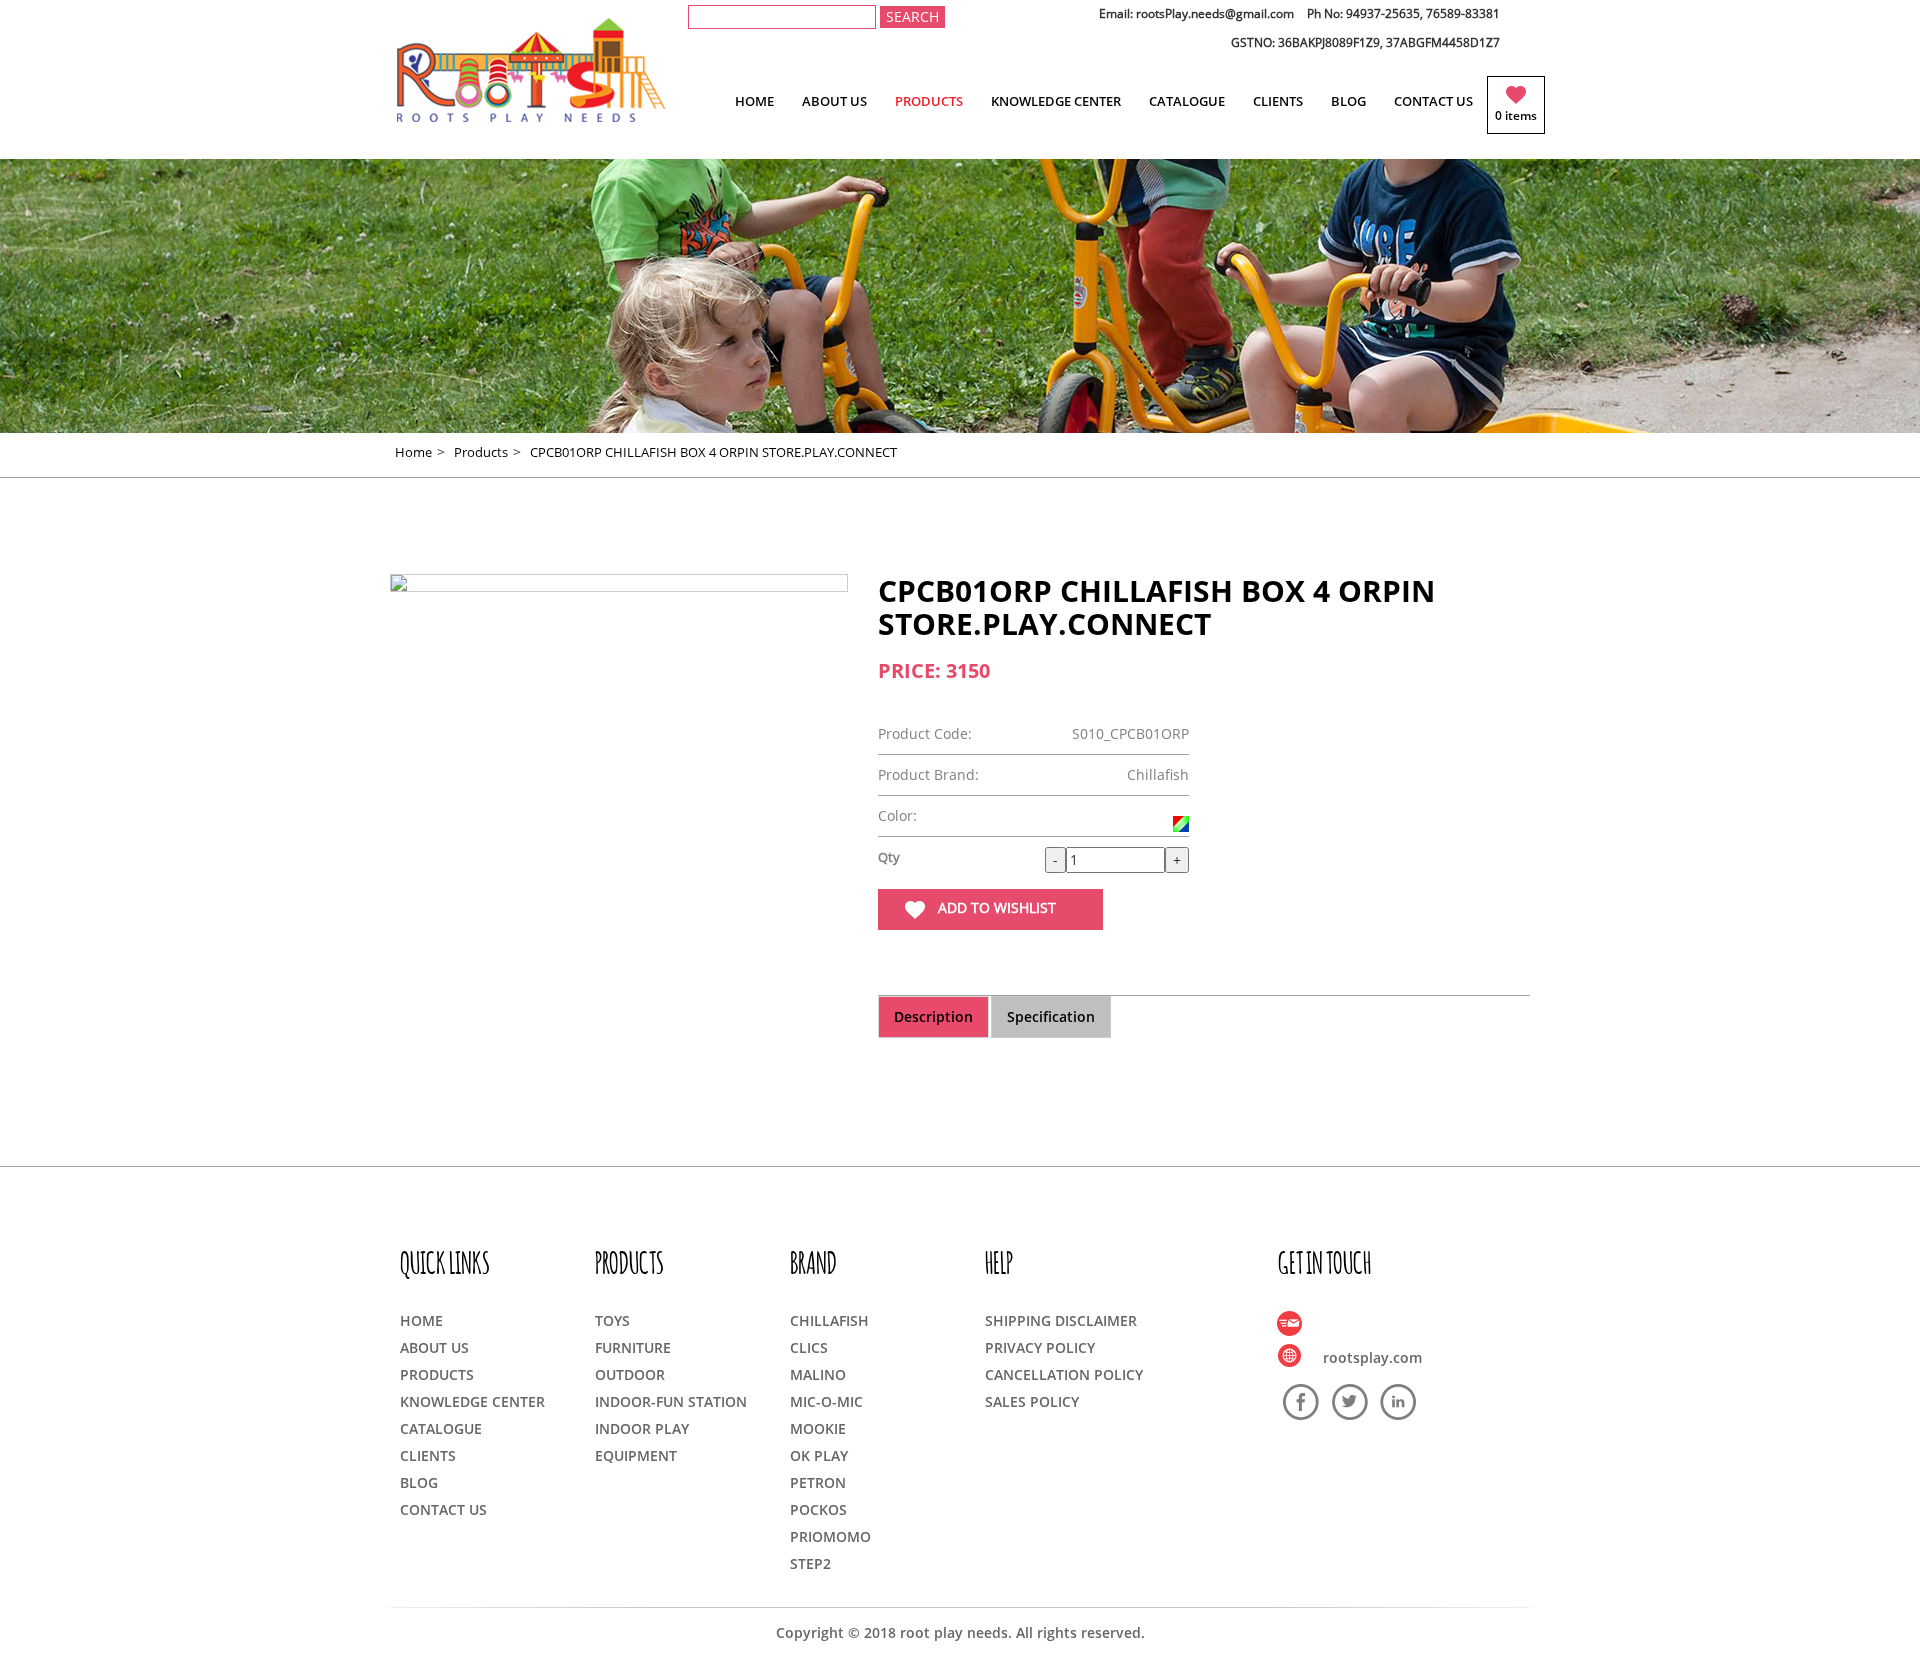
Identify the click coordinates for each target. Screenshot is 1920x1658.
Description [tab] (933, 1016)
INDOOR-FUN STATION (671, 1401)
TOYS (612, 1320)
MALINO (818, 1374)
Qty (889, 857)
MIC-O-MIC (826, 1401)
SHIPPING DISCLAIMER (1061, 1320)
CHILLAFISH (829, 1320)
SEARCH (912, 16)
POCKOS (818, 1509)
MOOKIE (818, 1428)
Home (413, 452)
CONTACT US (1433, 101)
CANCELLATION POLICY (1064, 1374)
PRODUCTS (929, 101)
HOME (754, 101)
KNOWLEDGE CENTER (1056, 101)
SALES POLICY (1032, 1401)
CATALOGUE (1187, 101)
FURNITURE (633, 1347)
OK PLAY (819, 1455)
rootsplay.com (1372, 1357)
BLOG (1348, 101)
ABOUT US (834, 101)
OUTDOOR (630, 1374)
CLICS (809, 1347)
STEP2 (810, 1563)
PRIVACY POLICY (1040, 1347)
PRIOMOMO (830, 1536)
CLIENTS (1278, 101)
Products (481, 452)
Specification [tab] (1051, 1016)
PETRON (818, 1482)
